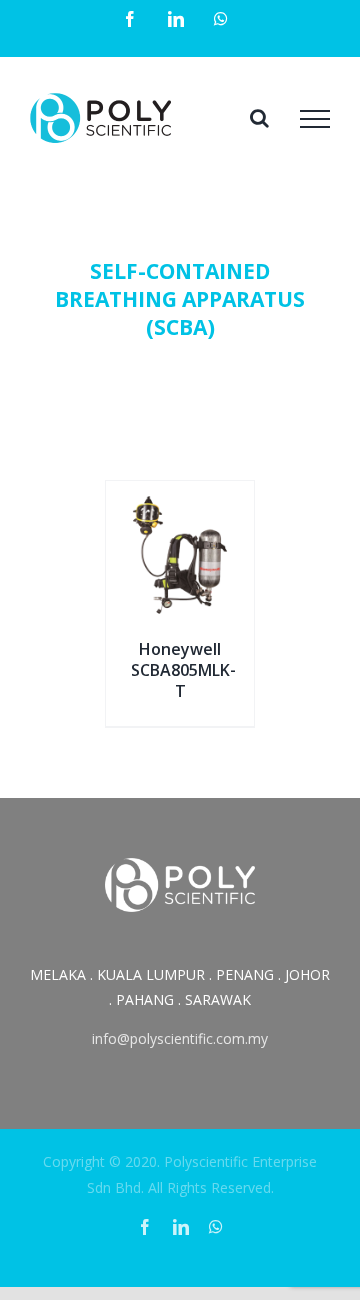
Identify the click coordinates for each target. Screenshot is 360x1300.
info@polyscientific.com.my (180, 1038)
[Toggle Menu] (315, 119)
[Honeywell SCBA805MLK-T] (180, 503)
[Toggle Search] (259, 118)
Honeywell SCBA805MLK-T (183, 670)
